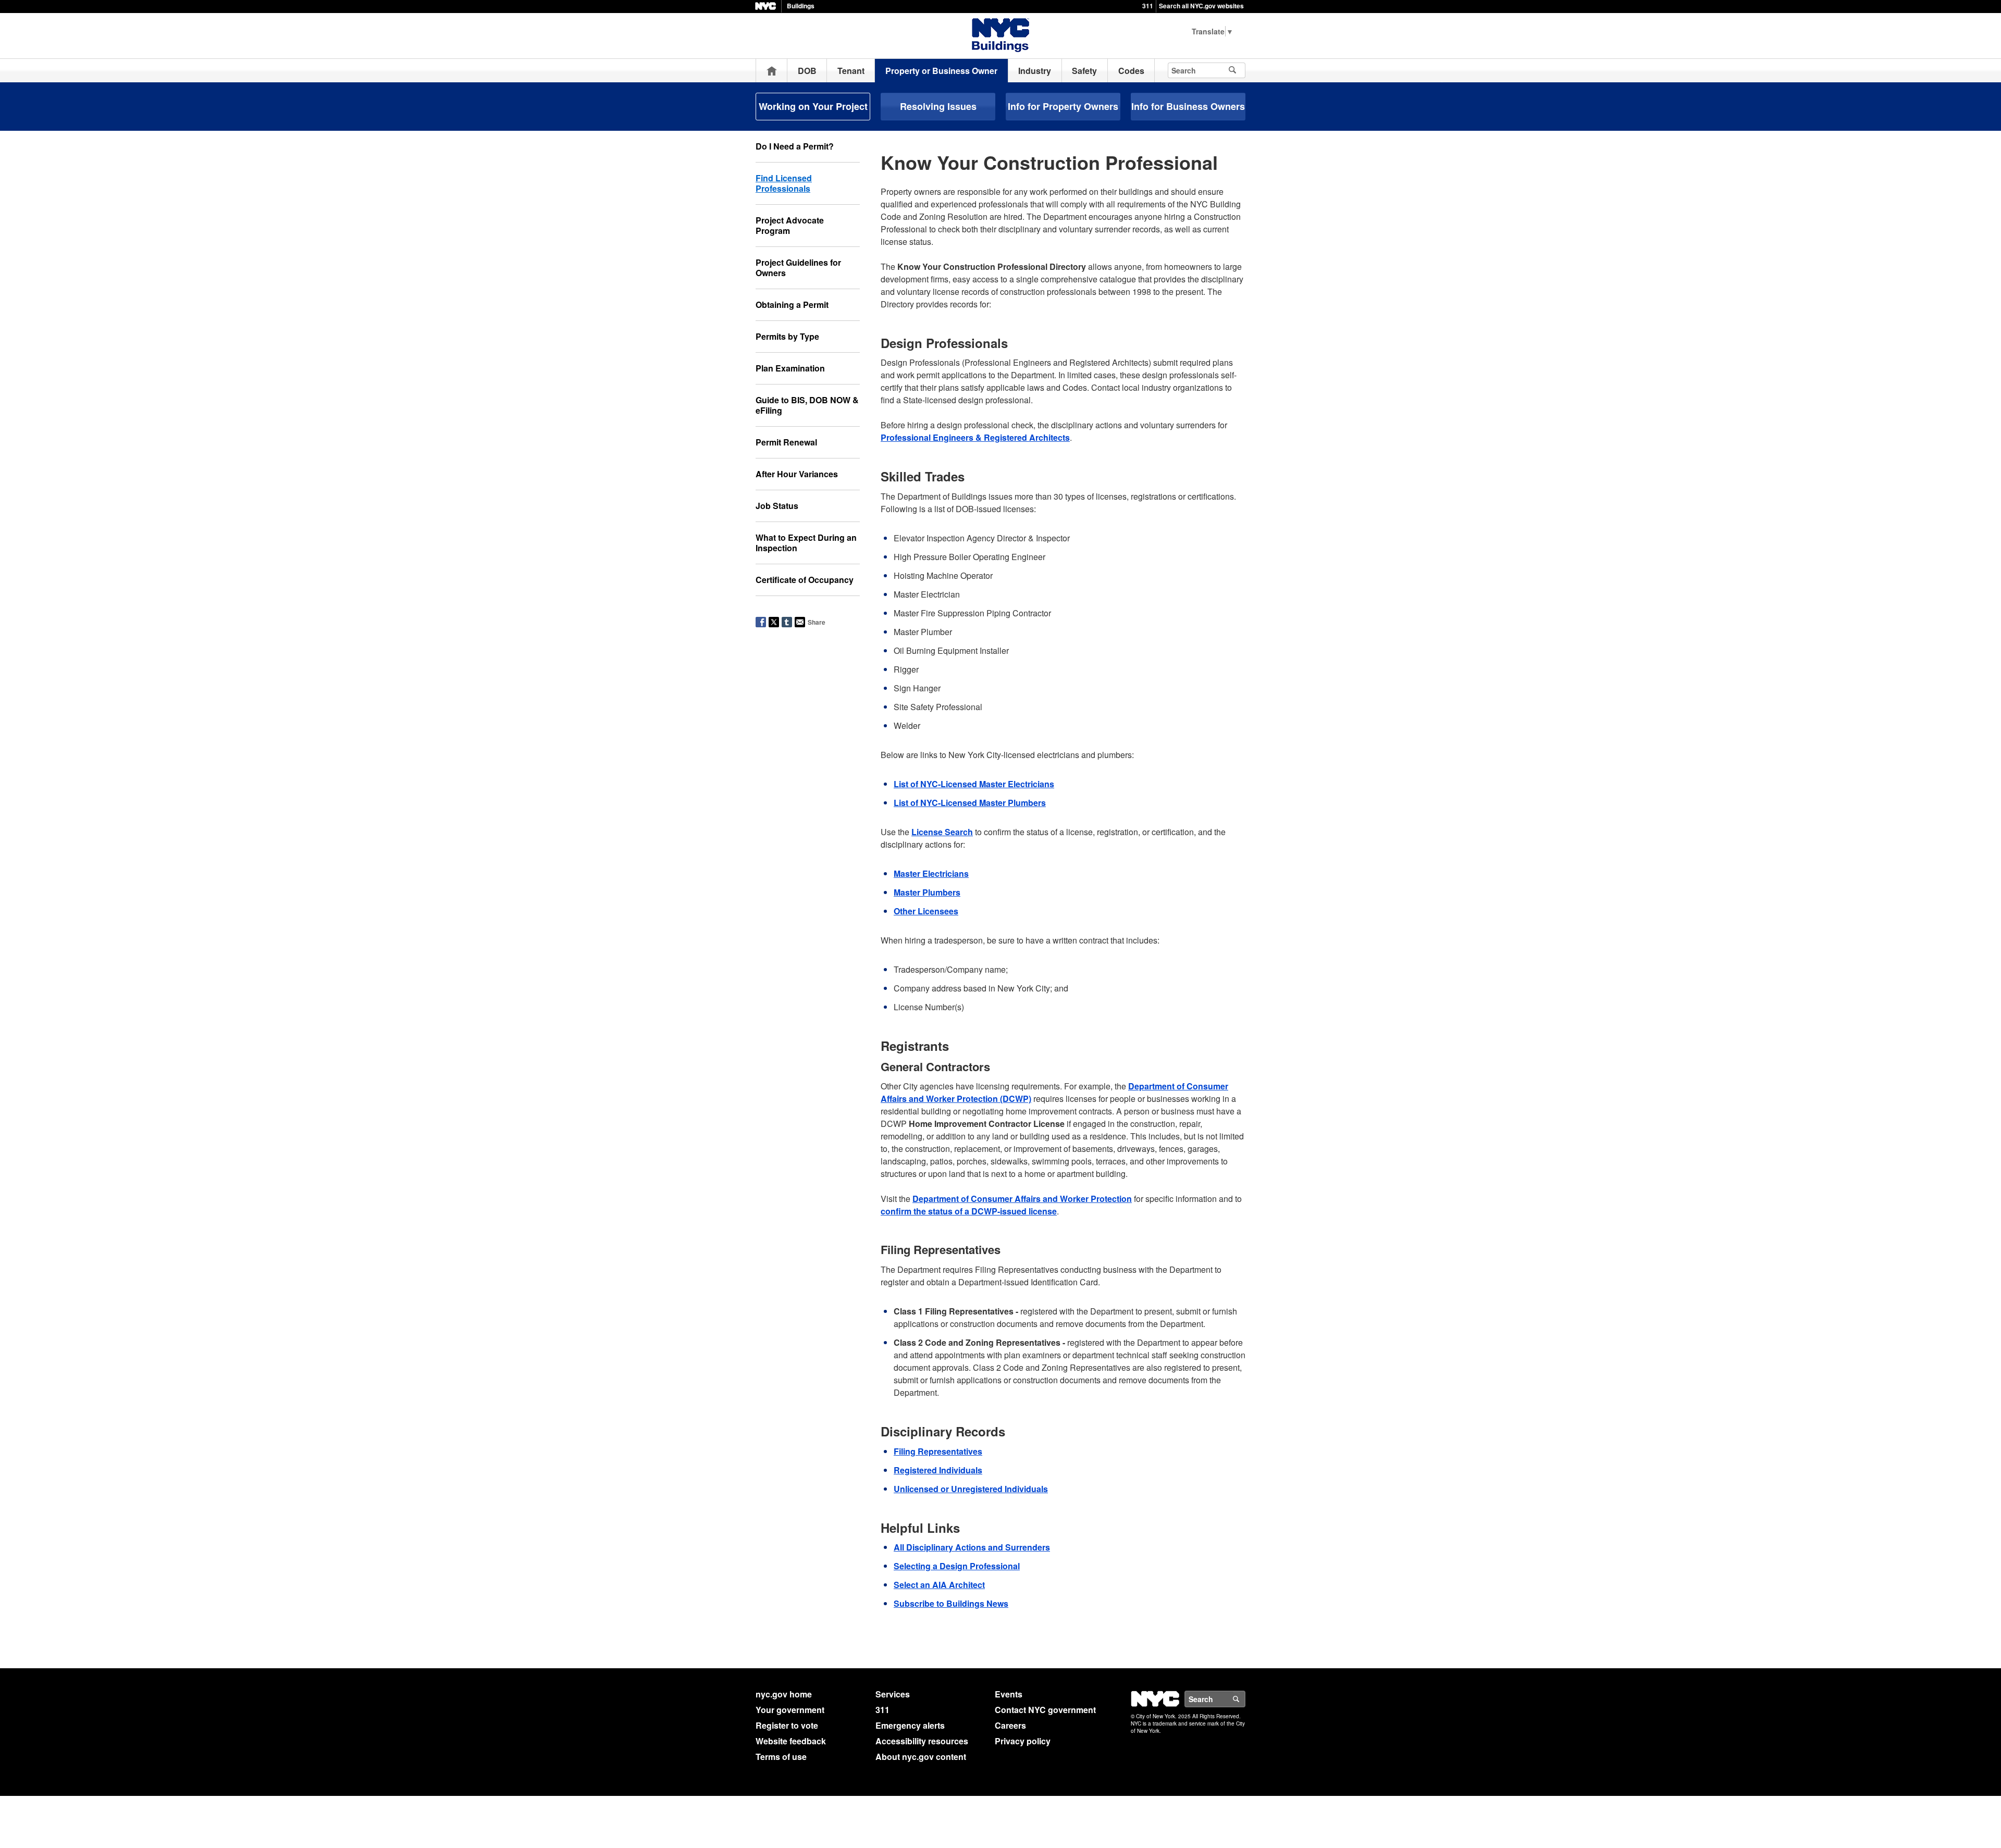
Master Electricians (931, 873)
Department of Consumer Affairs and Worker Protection (1022, 1199)
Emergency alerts (910, 1725)
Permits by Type (787, 336)
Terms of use (781, 1757)
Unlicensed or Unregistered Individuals (971, 1489)
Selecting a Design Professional (957, 1566)
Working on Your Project (813, 106)
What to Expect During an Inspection (806, 543)
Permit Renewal (786, 442)
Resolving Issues (938, 106)
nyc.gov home (784, 1694)
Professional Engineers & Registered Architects (975, 437)
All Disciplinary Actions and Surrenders (972, 1547)
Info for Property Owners (1063, 106)
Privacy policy (1023, 1741)
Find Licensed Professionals (784, 183)
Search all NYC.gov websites (1201, 6)
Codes (1131, 71)
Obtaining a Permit (792, 305)
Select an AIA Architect (939, 1585)
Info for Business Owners (1188, 106)
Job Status (777, 506)
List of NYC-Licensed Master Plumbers (970, 803)
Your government (790, 1710)
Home (772, 71)
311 (1148, 6)
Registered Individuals (938, 1470)
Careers (1010, 1725)
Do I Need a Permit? (795, 146)
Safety (1084, 71)
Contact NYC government (1045, 1710)
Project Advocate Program (790, 225)
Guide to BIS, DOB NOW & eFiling (807, 405)
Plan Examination (790, 368)
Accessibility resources (922, 1741)
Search (1245, 1699)
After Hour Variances (797, 474)
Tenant (851, 71)
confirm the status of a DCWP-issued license (969, 1211)
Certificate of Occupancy (805, 580)
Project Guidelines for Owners (798, 268)
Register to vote (787, 1725)
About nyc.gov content (921, 1757)
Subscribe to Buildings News (951, 1603)
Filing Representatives (938, 1451)
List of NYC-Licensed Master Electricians (974, 784)
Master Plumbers (927, 892)
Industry (1035, 71)
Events (1009, 1694)
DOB (807, 71)
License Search (942, 832)
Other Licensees (926, 911)
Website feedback (791, 1741)
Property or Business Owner (941, 71)
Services (893, 1694)
